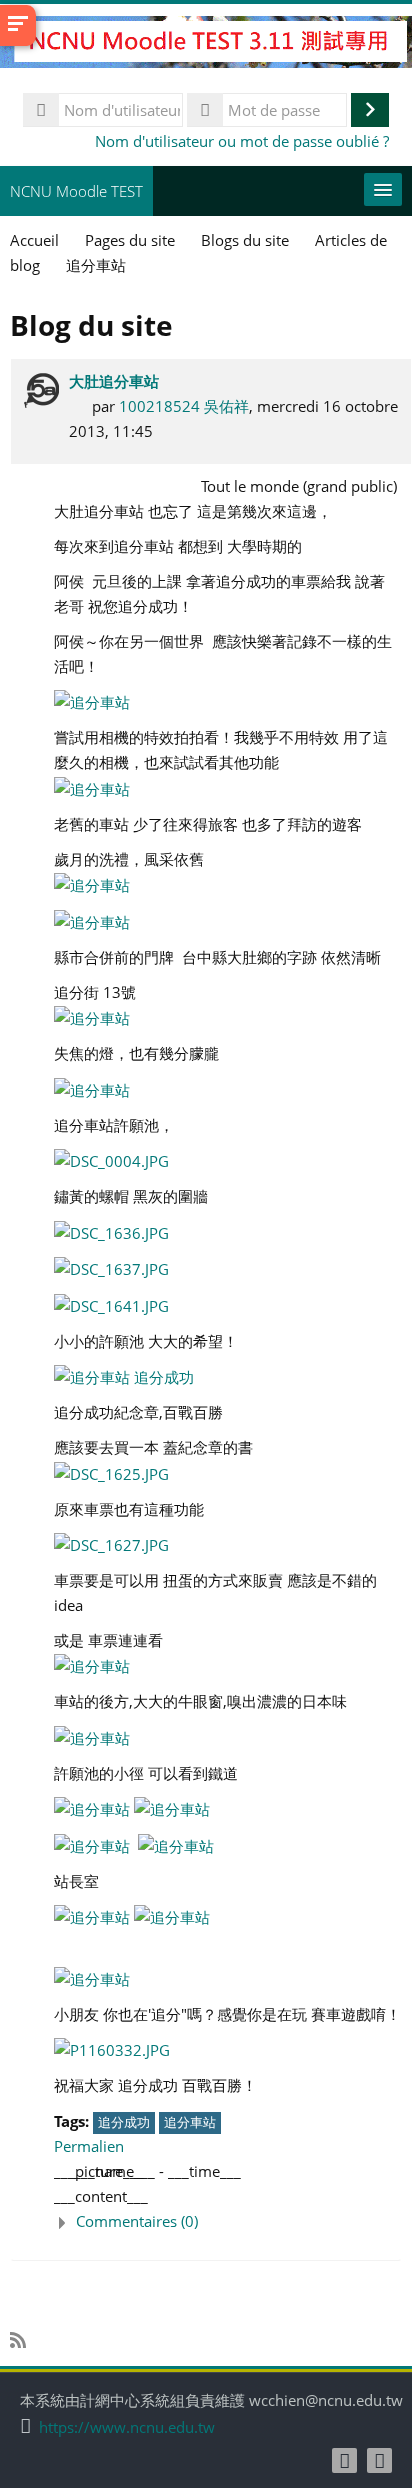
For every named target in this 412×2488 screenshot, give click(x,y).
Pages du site (130, 240)
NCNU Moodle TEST (76, 191)
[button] (227, 2221)
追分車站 (190, 2122)
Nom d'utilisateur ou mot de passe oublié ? (242, 141)
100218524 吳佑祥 (184, 406)
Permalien (89, 2146)
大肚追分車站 (114, 381)
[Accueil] (206, 45)
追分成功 (124, 2122)
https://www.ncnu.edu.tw (127, 2427)
